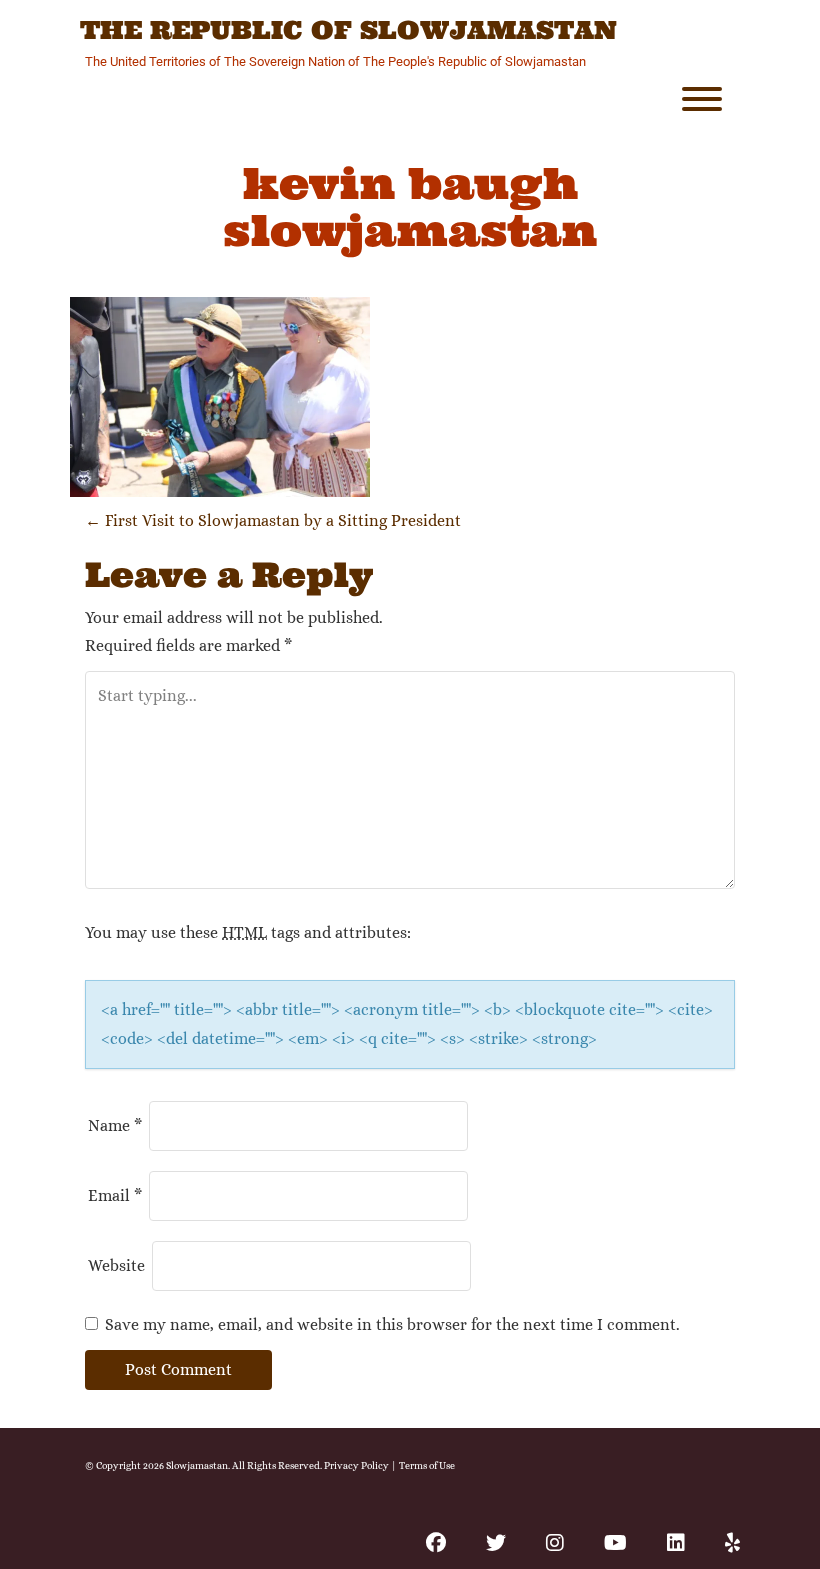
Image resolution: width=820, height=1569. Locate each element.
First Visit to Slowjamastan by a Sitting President (273, 520)
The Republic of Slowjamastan (348, 31)
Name (115, 1125)
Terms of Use (427, 1465)
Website (116, 1265)
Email (115, 1195)
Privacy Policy (356, 1465)
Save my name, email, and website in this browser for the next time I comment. (392, 1324)
